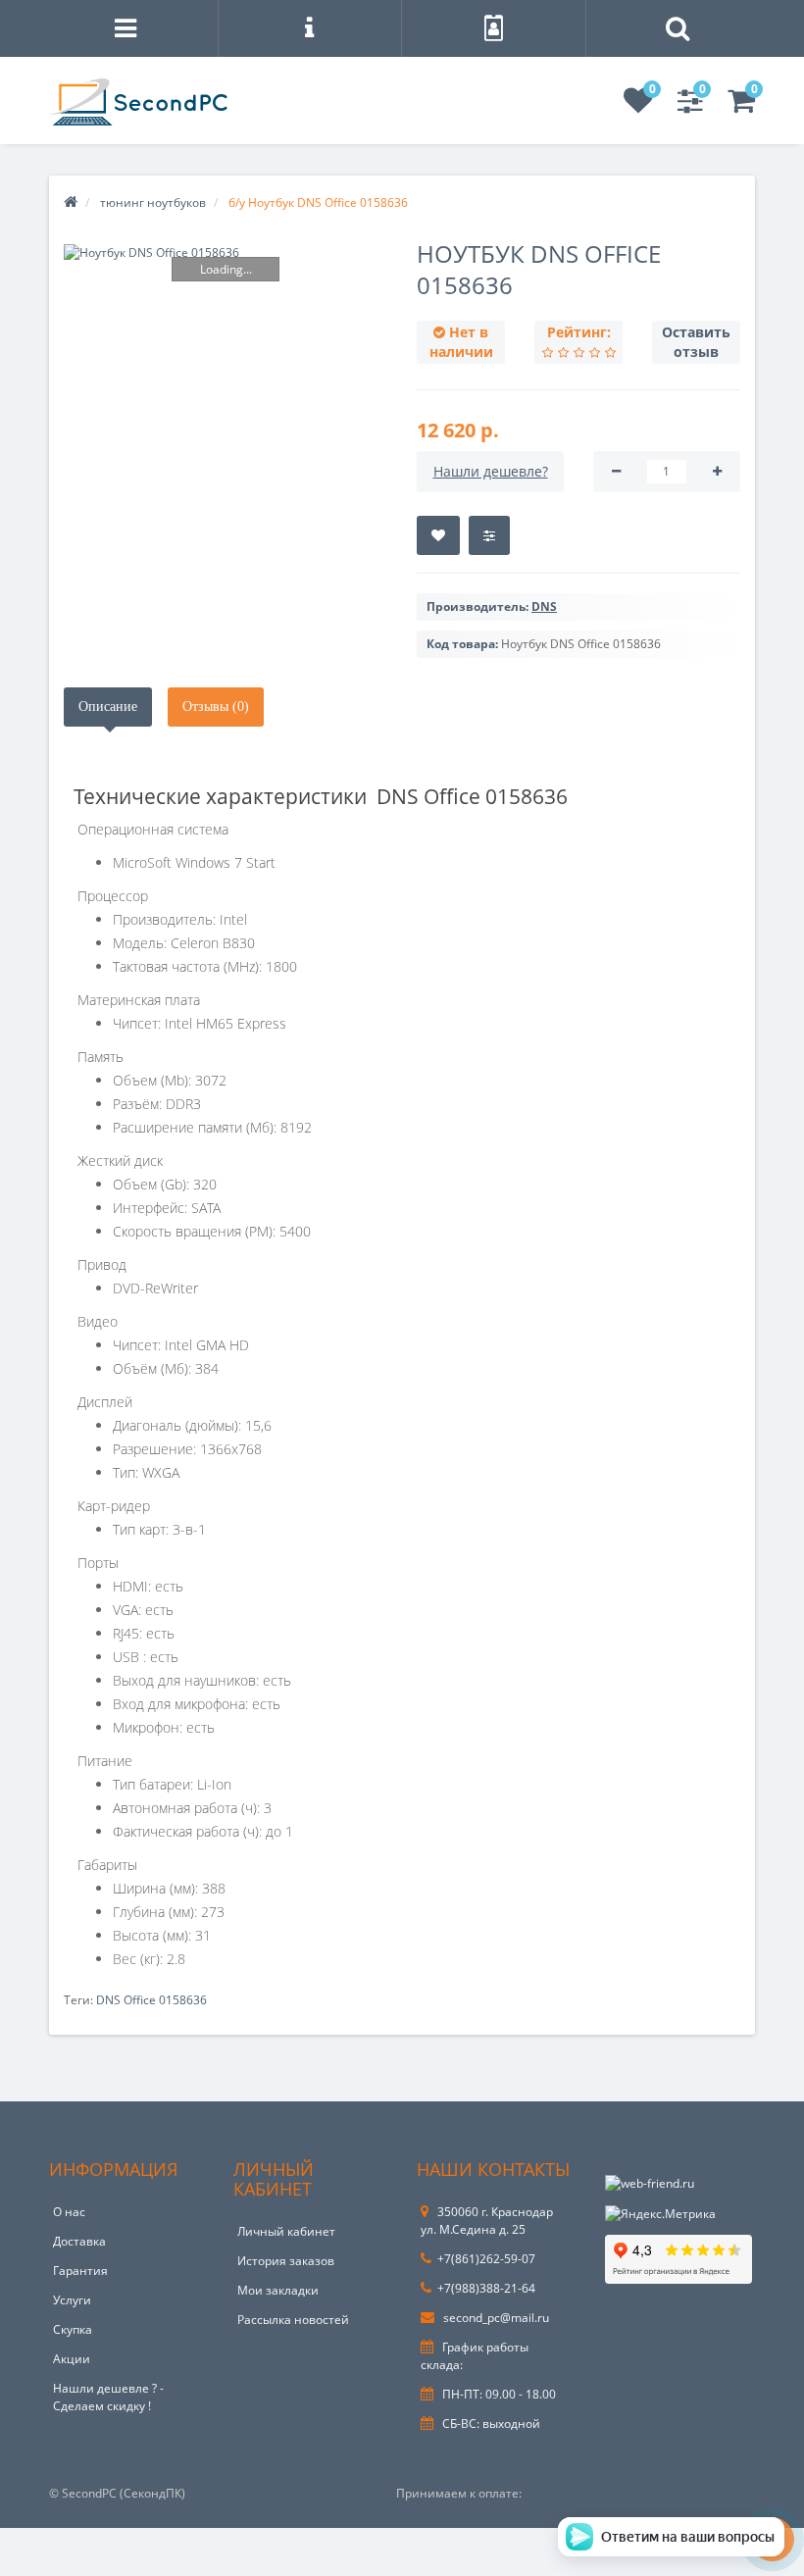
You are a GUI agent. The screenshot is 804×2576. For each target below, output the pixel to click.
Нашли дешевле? (491, 471)
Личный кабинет (286, 2231)
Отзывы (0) (216, 707)
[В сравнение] (489, 535)
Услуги (72, 2300)
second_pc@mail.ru (495, 2318)
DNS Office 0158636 (151, 2000)
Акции (72, 2359)
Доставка (79, 2241)
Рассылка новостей (293, 2320)
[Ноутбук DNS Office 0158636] (226, 253)
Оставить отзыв (696, 342)
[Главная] (71, 202)
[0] (638, 106)
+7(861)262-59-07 (486, 2259)
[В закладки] (438, 535)
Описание (108, 707)
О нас (69, 2212)
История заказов (286, 2261)
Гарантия (80, 2271)
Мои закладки (278, 2290)
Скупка (73, 2329)
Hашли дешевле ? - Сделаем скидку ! (108, 2397)
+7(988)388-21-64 (486, 2288)
